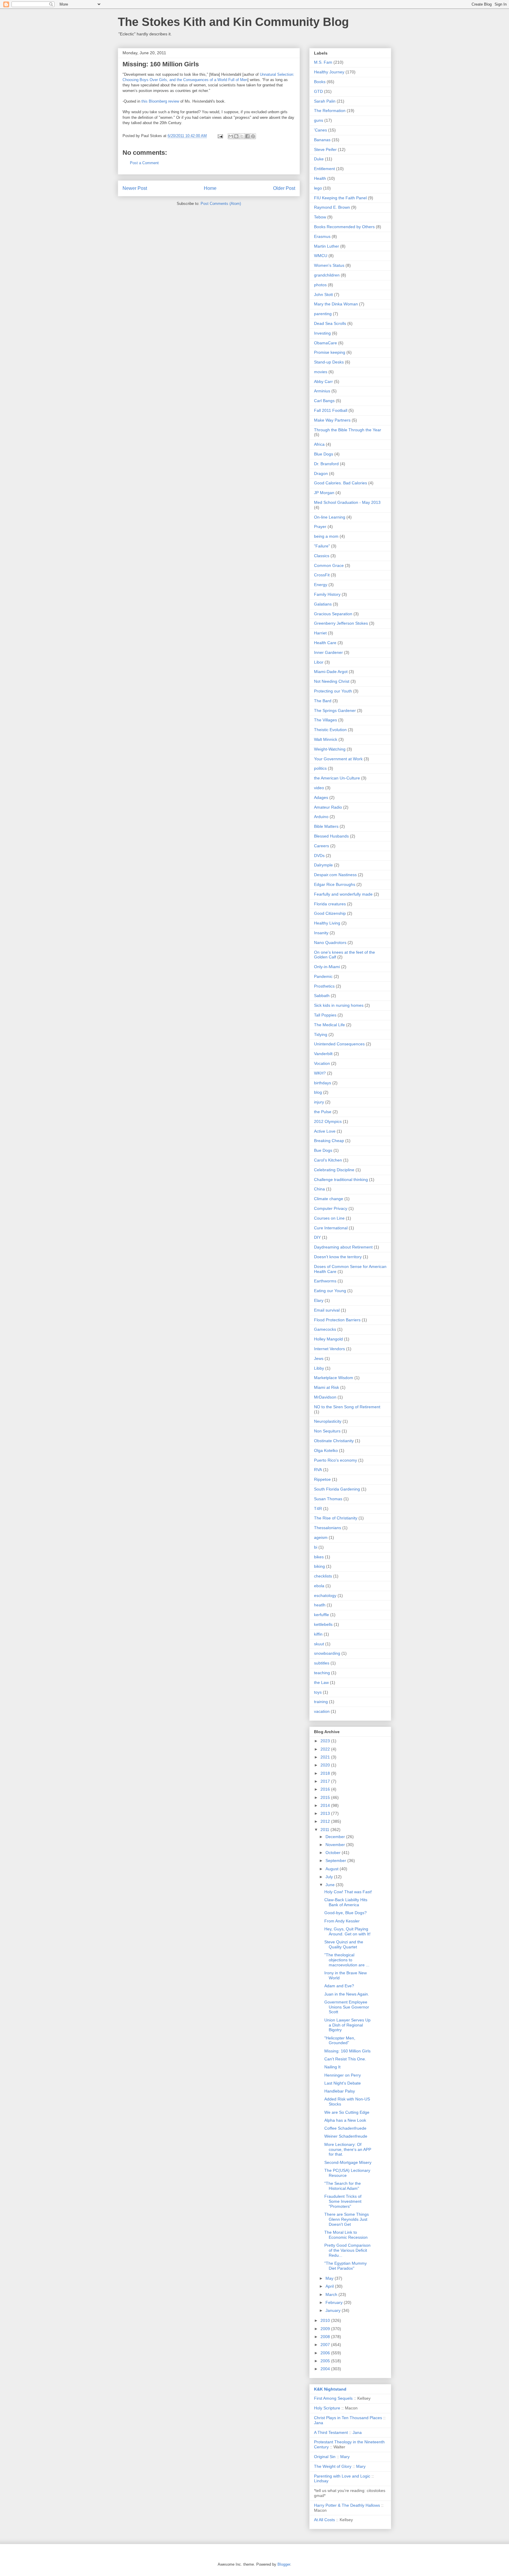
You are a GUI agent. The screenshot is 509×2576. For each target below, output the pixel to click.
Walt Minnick (326, 739)
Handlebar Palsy (340, 2091)
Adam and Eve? (339, 1986)
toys (318, 1692)
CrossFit (322, 575)
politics (320, 768)
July (330, 1877)
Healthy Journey (329, 72)
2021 (326, 1757)
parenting (323, 314)
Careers (322, 846)
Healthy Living (327, 923)
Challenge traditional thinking (341, 1180)
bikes (319, 1557)
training (321, 1702)
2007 (326, 2345)
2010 (326, 2320)
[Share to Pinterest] (253, 136)
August (333, 1869)
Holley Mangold (328, 1339)
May (330, 2278)
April (330, 2286)
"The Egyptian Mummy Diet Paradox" (346, 2266)
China (319, 1189)
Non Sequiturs (327, 1431)
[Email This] (231, 136)
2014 (326, 1805)
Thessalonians (328, 1528)
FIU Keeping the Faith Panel (340, 198)
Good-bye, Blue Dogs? (346, 1913)
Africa (319, 444)
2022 (326, 1749)
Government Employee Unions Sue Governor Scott (347, 2007)
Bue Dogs (323, 1150)
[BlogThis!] (236, 136)
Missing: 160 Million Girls (347, 2051)
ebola (319, 1586)
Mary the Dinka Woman (336, 304)
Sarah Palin (325, 101)
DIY (317, 1237)
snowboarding (327, 1653)
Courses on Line (329, 1218)
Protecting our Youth (333, 691)
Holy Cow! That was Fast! (348, 1892)
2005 (326, 2361)
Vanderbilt (323, 1054)
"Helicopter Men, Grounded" (340, 2040)
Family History (327, 594)
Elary (319, 1300)
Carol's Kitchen (328, 1160)
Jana (319, 2423)
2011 (325, 1830)
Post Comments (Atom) (221, 204)
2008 (326, 2337)
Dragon (321, 473)
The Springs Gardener (335, 710)
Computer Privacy (331, 1208)
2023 (326, 1741)
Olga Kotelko (326, 1450)
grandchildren (327, 275)
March (332, 2294)
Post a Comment (144, 163)
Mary (345, 2457)
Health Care (325, 643)
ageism (321, 1537)
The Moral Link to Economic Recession (346, 2235)
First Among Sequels (333, 2398)
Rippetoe (322, 1479)
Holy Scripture (327, 2408)
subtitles (322, 1663)
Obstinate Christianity (334, 1441)
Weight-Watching (330, 749)
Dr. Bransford (326, 464)
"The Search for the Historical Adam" (343, 2186)
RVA (318, 1470)
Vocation (322, 1063)
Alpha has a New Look (345, 2120)
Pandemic (323, 976)
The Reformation (330, 111)
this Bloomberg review (160, 101)
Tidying (321, 1034)
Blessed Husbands (331, 836)
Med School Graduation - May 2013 (347, 502)
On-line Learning (330, 517)
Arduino (321, 817)
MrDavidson (325, 1397)
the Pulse (323, 1112)
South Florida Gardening (337, 1489)
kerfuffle (322, 1615)
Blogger (284, 2564)
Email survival (327, 1310)
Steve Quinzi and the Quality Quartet (344, 1944)
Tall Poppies (325, 1015)
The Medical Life (329, 1025)
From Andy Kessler (342, 1921)
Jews (319, 1358)
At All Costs (324, 2520)
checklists (323, 1576)
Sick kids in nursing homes (339, 1005)
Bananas (322, 140)
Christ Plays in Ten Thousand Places (348, 2418)
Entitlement (324, 169)
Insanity (321, 933)
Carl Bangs (324, 401)
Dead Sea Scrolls (330, 323)
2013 (326, 1813)
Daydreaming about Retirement (343, 1247)
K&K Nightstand (330, 2389)
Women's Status (329, 265)
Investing (322, 333)
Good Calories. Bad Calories (341, 483)
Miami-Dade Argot (331, 672)
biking (319, 1566)
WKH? (320, 1073)
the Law (321, 1682)
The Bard (323, 701)
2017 (326, 1781)
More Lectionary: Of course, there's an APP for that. (348, 2149)
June (331, 1885)
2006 (326, 2353)
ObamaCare (325, 343)
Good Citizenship (330, 913)
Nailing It (332, 2067)
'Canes (320, 130)
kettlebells (323, 1624)
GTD (318, 91)
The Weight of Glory (333, 2466)
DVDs (319, 856)
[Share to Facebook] (247, 136)
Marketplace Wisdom (334, 1378)
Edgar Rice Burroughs (335, 884)
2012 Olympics (328, 1121)
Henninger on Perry (343, 2075)
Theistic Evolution (330, 730)
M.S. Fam (323, 62)
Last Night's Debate (343, 2083)
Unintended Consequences (339, 1044)
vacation (322, 1711)
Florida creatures (330, 904)
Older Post (284, 188)
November (336, 1845)
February (335, 2302)
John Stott (323, 295)
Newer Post (135, 188)
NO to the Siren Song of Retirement (347, 1407)
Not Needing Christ (332, 681)
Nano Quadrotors (330, 942)
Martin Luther (327, 246)
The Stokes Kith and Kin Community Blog (233, 22)
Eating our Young (330, 1291)
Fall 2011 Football (331, 410)
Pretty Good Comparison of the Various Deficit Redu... (347, 2250)
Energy (321, 585)
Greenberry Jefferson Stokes (341, 623)
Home (210, 188)
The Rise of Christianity (336, 1518)
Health (320, 178)
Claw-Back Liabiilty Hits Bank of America (346, 1902)
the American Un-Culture (337, 778)
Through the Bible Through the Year (348, 430)
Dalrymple (323, 865)
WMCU (321, 256)
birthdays (323, 1083)
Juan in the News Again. (347, 1994)
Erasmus (322, 236)
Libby (319, 1368)
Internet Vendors (329, 1349)
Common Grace (329, 565)
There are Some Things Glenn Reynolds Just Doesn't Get (347, 2219)
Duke (319, 159)
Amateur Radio (328, 807)
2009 (326, 2329)
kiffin (318, 1634)
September (336, 1861)
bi (316, 1547)
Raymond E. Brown (332, 207)
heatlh (320, 1605)
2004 (326, 2369)
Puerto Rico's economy (336, 1460)
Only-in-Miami (327, 967)
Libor (319, 662)
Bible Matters (326, 826)
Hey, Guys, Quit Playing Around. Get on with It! (347, 1931)
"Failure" (322, 546)
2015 (326, 1797)
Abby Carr (323, 381)
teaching (322, 1673)
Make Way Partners (332, 420)
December (336, 1837)
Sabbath (322, 996)
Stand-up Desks (329, 362)
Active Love (325, 1131)
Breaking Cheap (329, 1141)
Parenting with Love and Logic (342, 2476)
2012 (326, 1821)
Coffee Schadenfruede (345, 2128)
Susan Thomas (328, 1499)
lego (318, 188)
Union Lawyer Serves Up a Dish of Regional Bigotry (347, 2025)
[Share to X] (242, 136)
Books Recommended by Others (344, 227)
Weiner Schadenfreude (346, 2136)
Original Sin (325, 2457)
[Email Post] (220, 136)
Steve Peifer (325, 149)
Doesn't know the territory (338, 1257)
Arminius (322, 391)
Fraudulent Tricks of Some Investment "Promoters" (343, 2201)
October (334, 1853)
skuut (319, 1644)
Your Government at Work (338, 759)
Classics (322, 556)
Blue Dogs (324, 454)
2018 (326, 1773)
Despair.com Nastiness (335, 875)
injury (319, 1102)
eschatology (325, 1595)
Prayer (320, 527)
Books (320, 82)
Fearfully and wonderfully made (343, 894)
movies (321, 372)
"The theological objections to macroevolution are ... (347, 1960)
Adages (321, 797)
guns (319, 120)
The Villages (325, 720)
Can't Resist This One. (345, 2059)
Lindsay (321, 2481)
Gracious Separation (333, 614)
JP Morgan (324, 493)
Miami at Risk (327, 1387)
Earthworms (325, 1281)
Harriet (320, 633)
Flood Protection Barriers (337, 1320)
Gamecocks (325, 1329)
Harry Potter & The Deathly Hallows (347, 2505)
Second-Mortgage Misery (348, 2162)
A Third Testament (331, 2432)
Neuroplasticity (328, 1421)
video (319, 788)
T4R (318, 1509)
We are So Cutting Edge (347, 2112)
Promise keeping (330, 352)
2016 (326, 1789)
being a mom (326, 536)
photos (320, 285)
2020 (326, 1765)
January (334, 2310)
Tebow (320, 217)
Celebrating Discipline (334, 1170)
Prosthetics (324, 986)
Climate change (329, 1199)
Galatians (323, 604)
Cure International (331, 1228)
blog (318, 1092)
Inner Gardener (328, 652)
